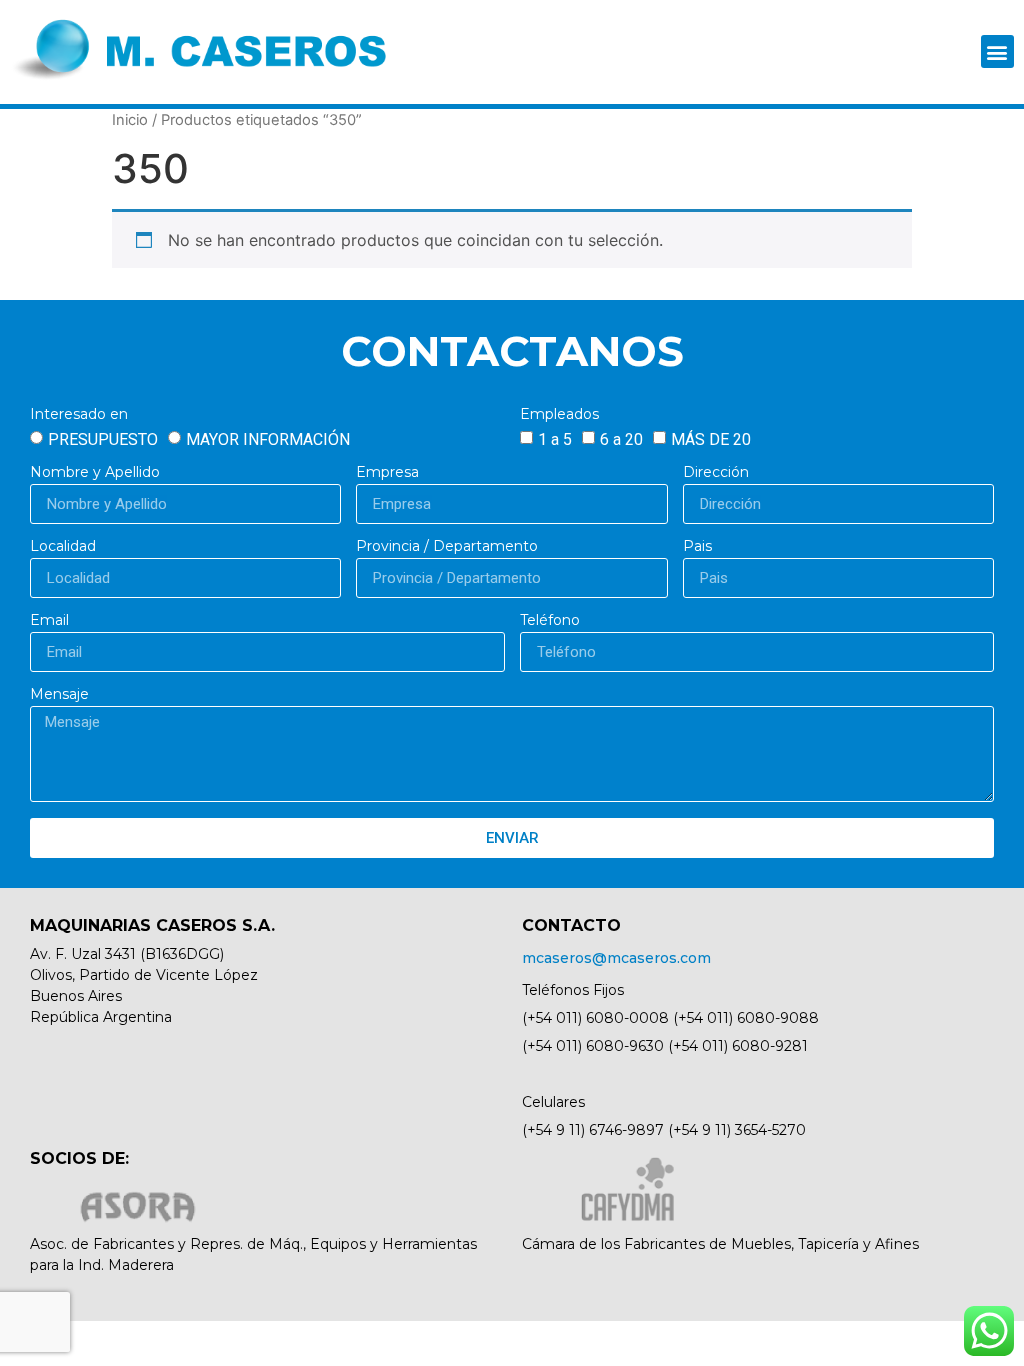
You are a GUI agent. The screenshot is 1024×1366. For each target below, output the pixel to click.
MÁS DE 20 (711, 439)
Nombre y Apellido (95, 473)
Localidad (63, 547)
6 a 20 (621, 439)
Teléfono (550, 621)
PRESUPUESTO (103, 439)
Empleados (559, 415)
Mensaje (59, 695)
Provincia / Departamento (447, 547)
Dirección (716, 473)
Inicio (130, 120)
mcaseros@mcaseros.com (616, 958)
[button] (997, 51)
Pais (697, 547)
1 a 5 (555, 439)
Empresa (387, 473)
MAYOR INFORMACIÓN (268, 439)
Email (49, 621)
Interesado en (79, 415)
